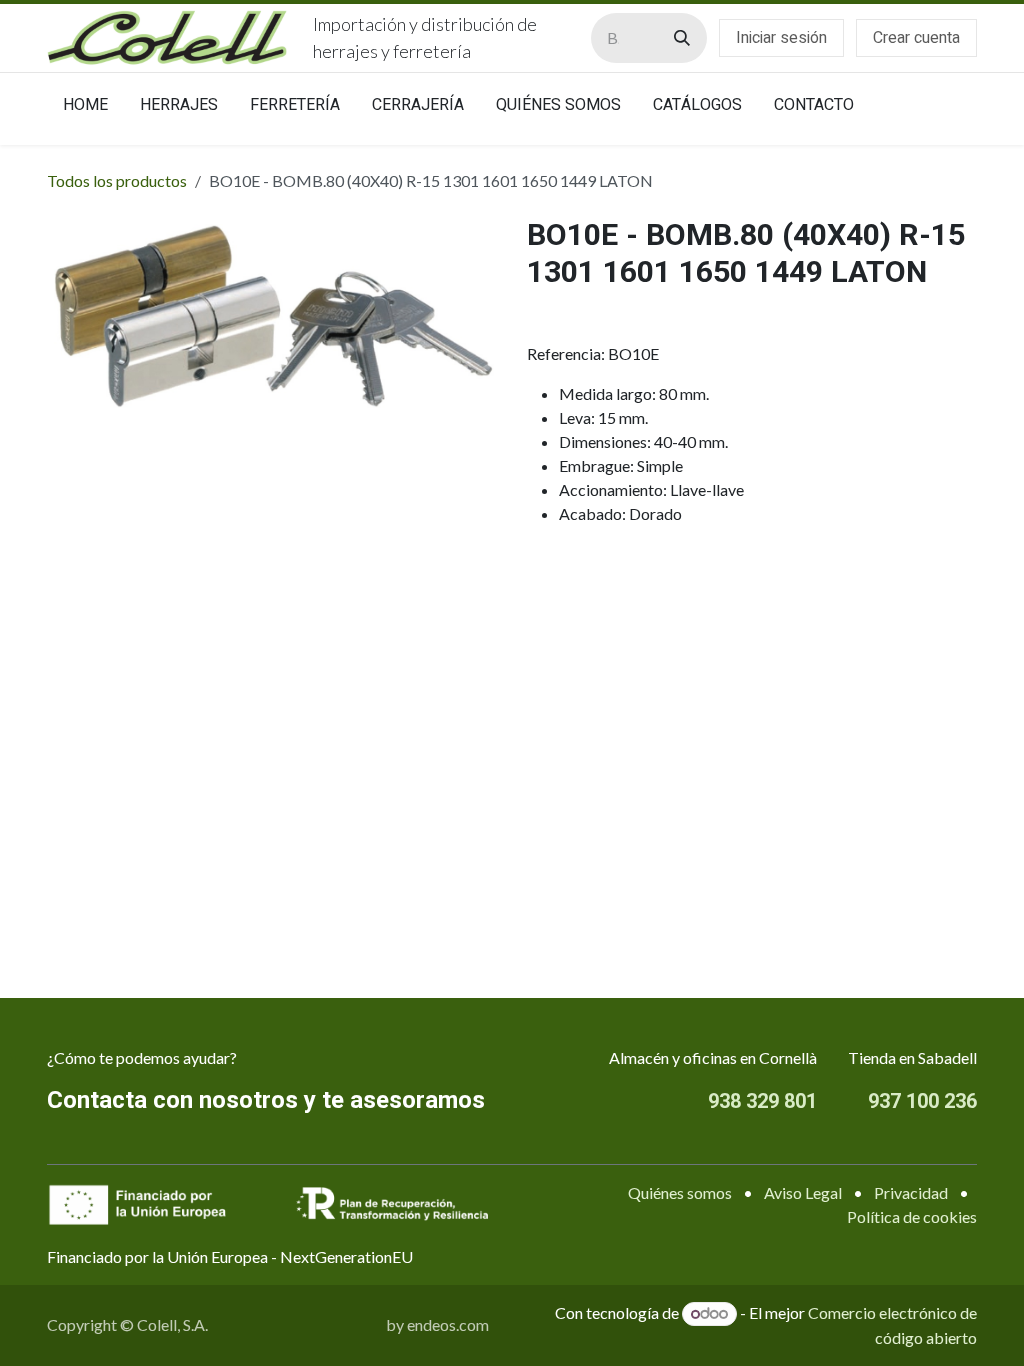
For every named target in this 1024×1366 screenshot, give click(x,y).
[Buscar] (682, 38)
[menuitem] (85, 109)
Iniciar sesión (781, 38)
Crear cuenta (916, 38)
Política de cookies (912, 1216)
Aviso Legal (803, 1192)
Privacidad (911, 1192)
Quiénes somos (680, 1192)
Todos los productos (117, 180)
